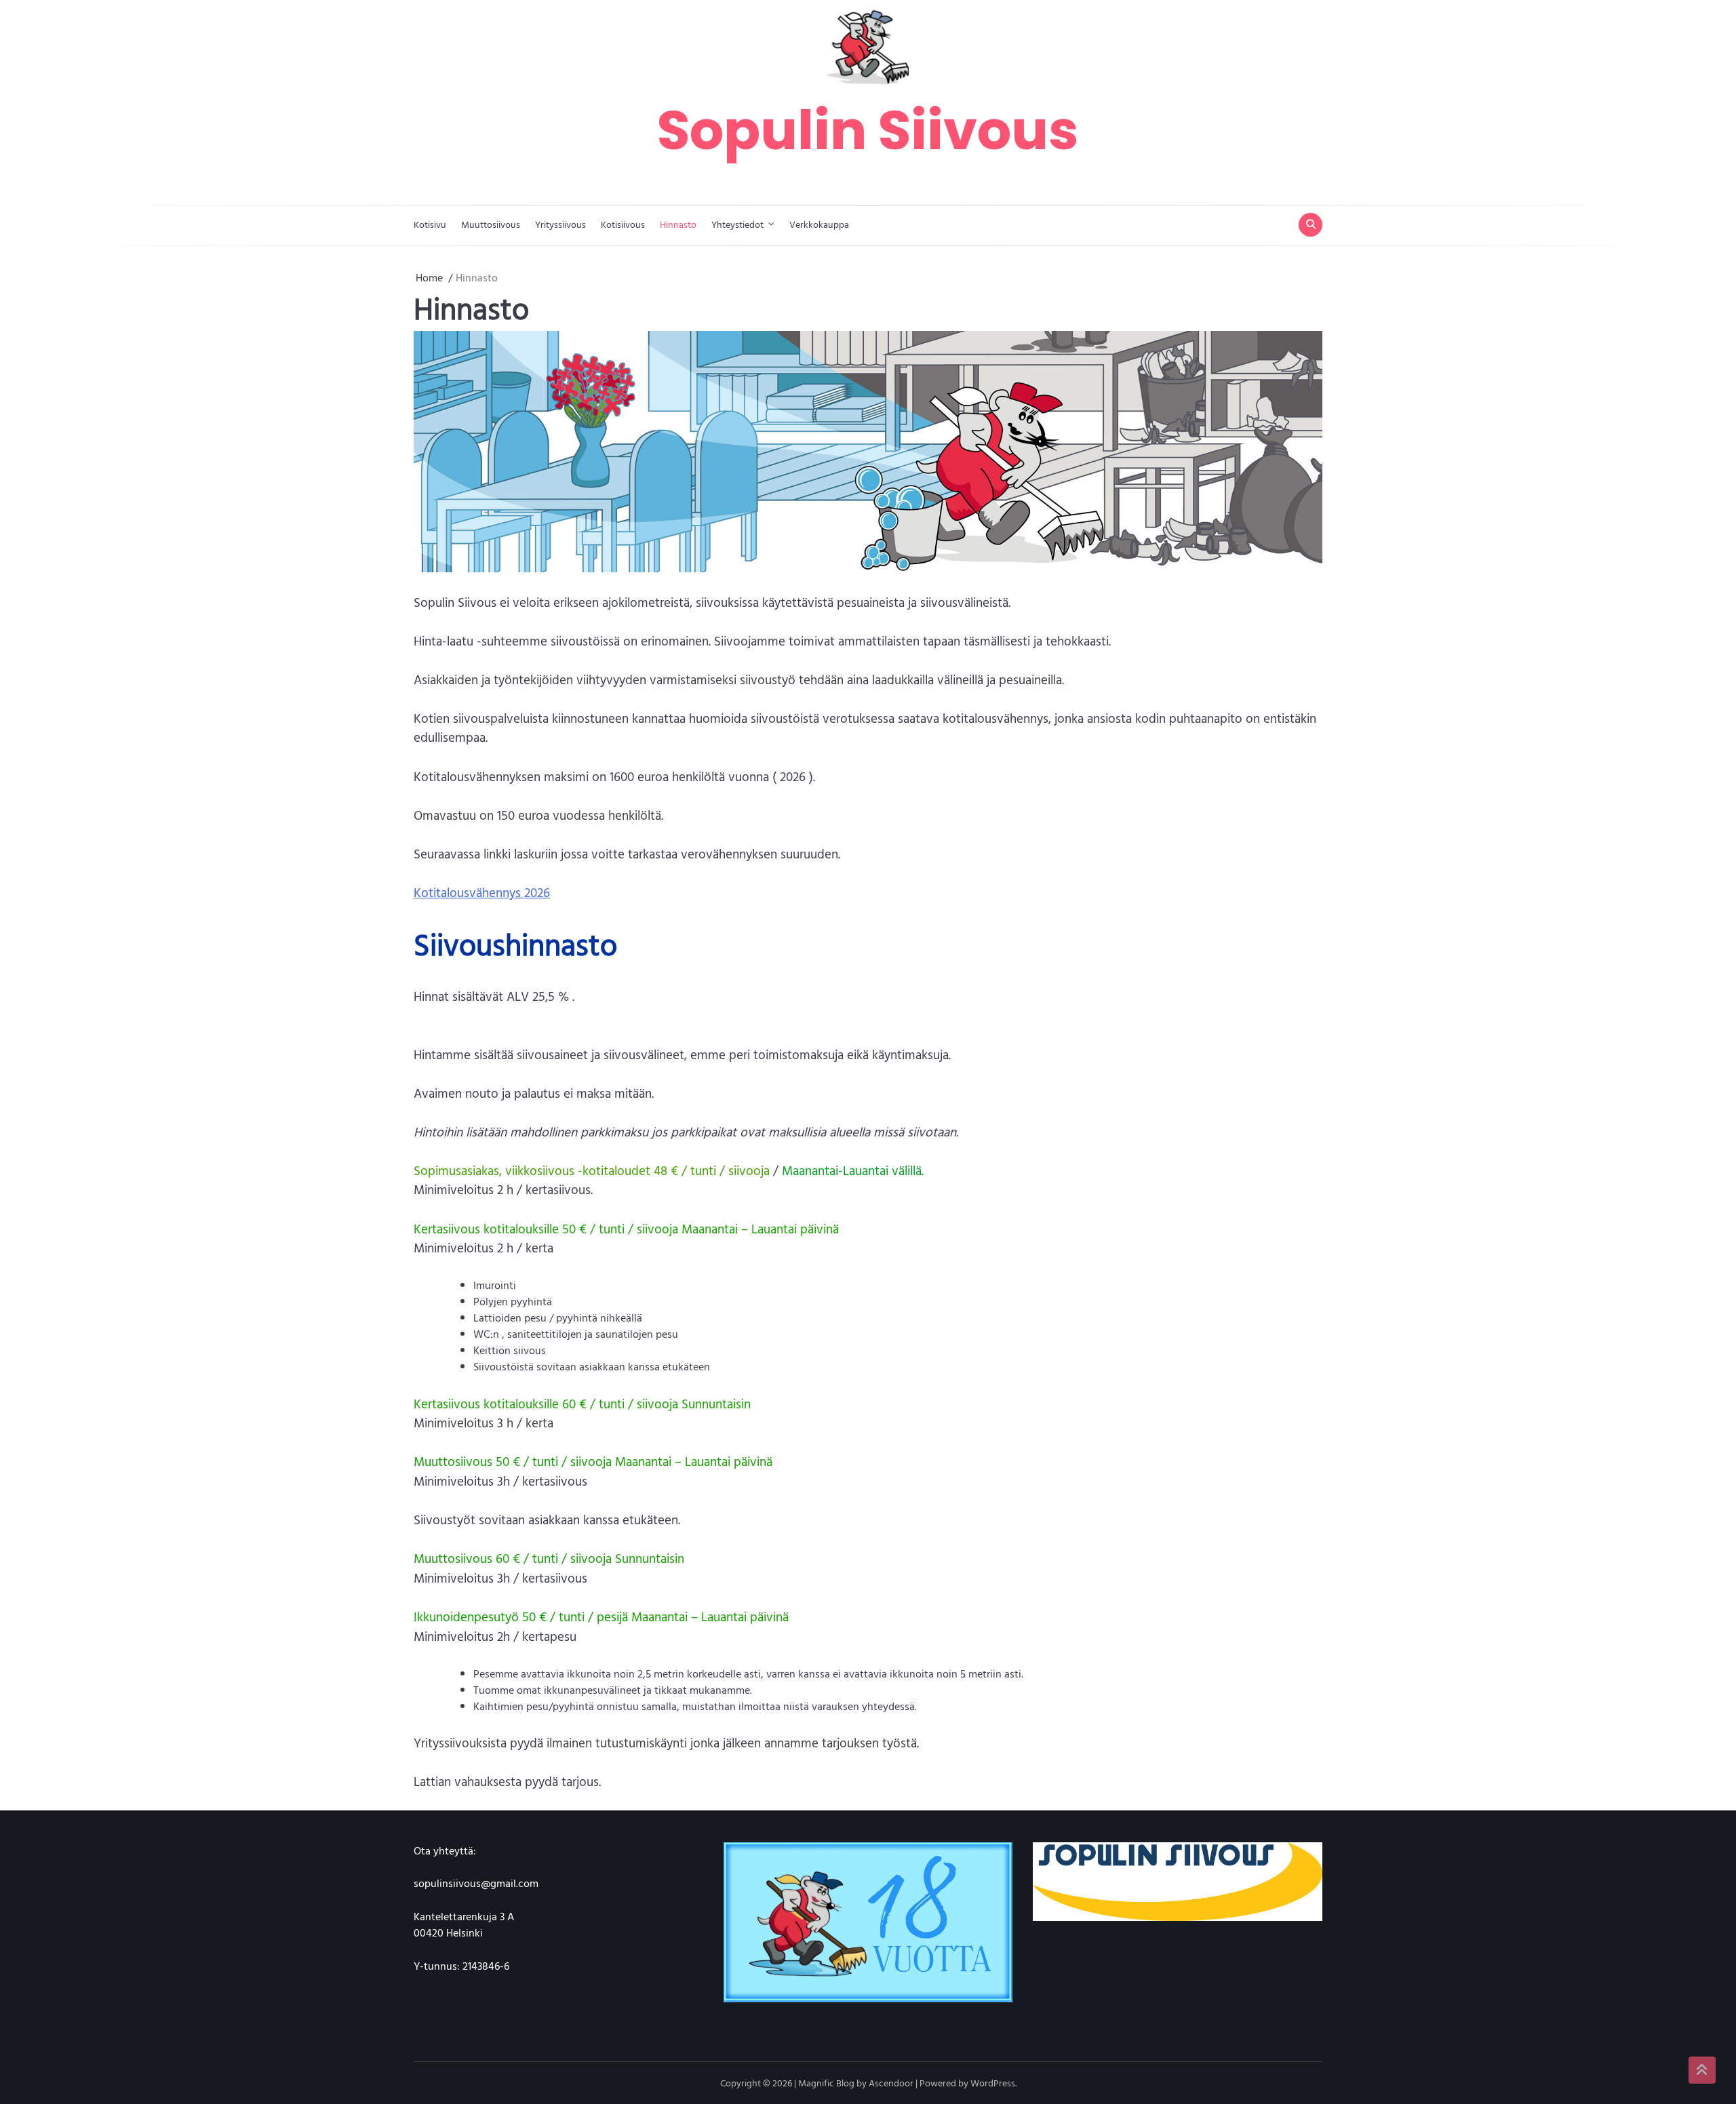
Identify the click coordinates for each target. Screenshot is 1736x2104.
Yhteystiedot (737, 224)
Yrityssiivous (560, 224)
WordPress (993, 2083)
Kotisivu (430, 224)
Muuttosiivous (491, 224)
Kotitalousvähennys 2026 (482, 892)
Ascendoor (891, 2083)
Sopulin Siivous (868, 130)
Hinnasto (678, 224)
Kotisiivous (623, 224)
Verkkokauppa (819, 224)
